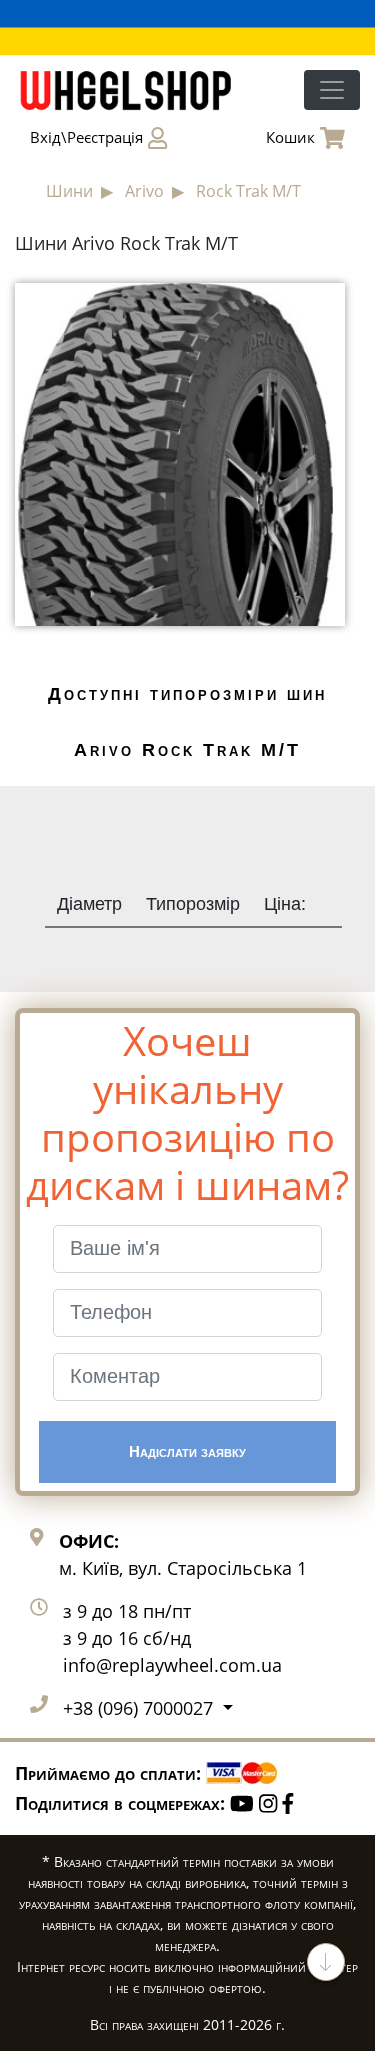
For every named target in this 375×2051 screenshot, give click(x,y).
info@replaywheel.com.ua (172, 1665)
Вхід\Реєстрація (86, 137)
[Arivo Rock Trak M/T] (180, 453)
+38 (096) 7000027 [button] (140, 1708)
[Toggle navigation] (332, 90)
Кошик (290, 137)
